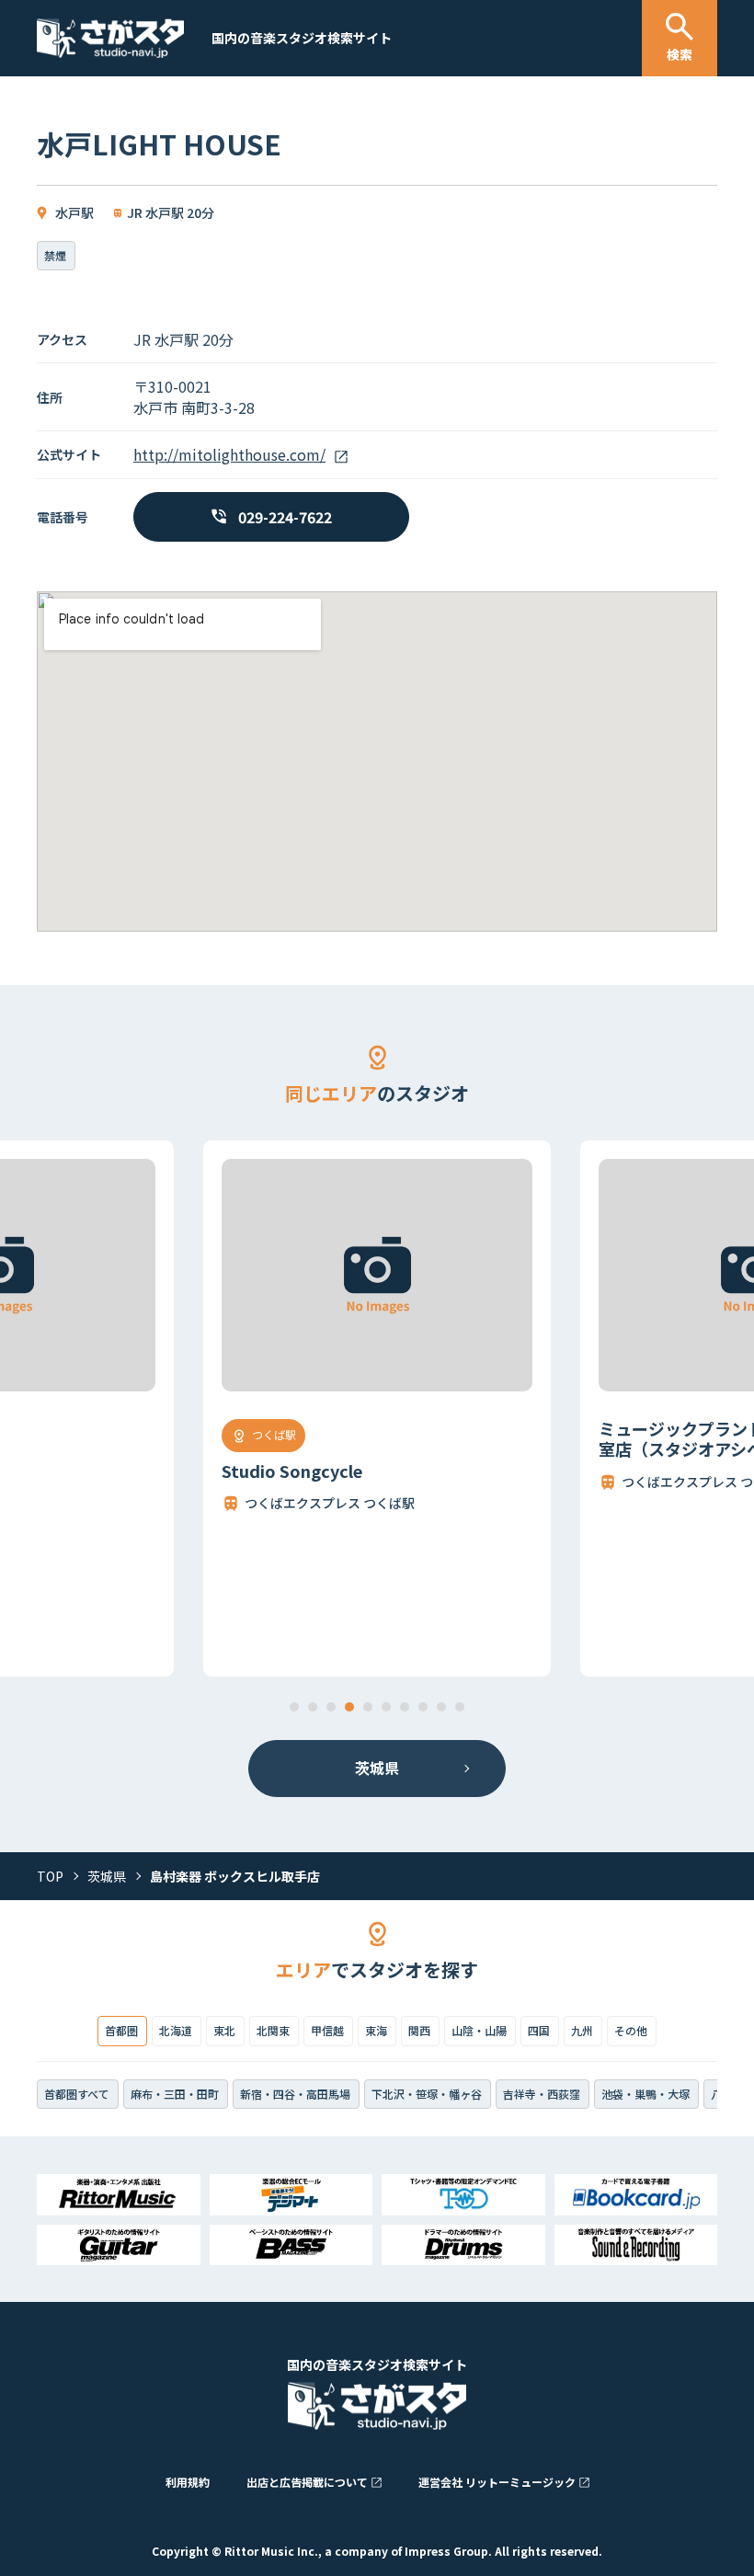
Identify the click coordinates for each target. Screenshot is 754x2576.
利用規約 (188, 2482)
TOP (50, 1876)
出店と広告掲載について (307, 2482)
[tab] (294, 1707)
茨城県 (377, 1768)
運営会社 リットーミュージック (497, 2482)
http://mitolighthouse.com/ (229, 454)
